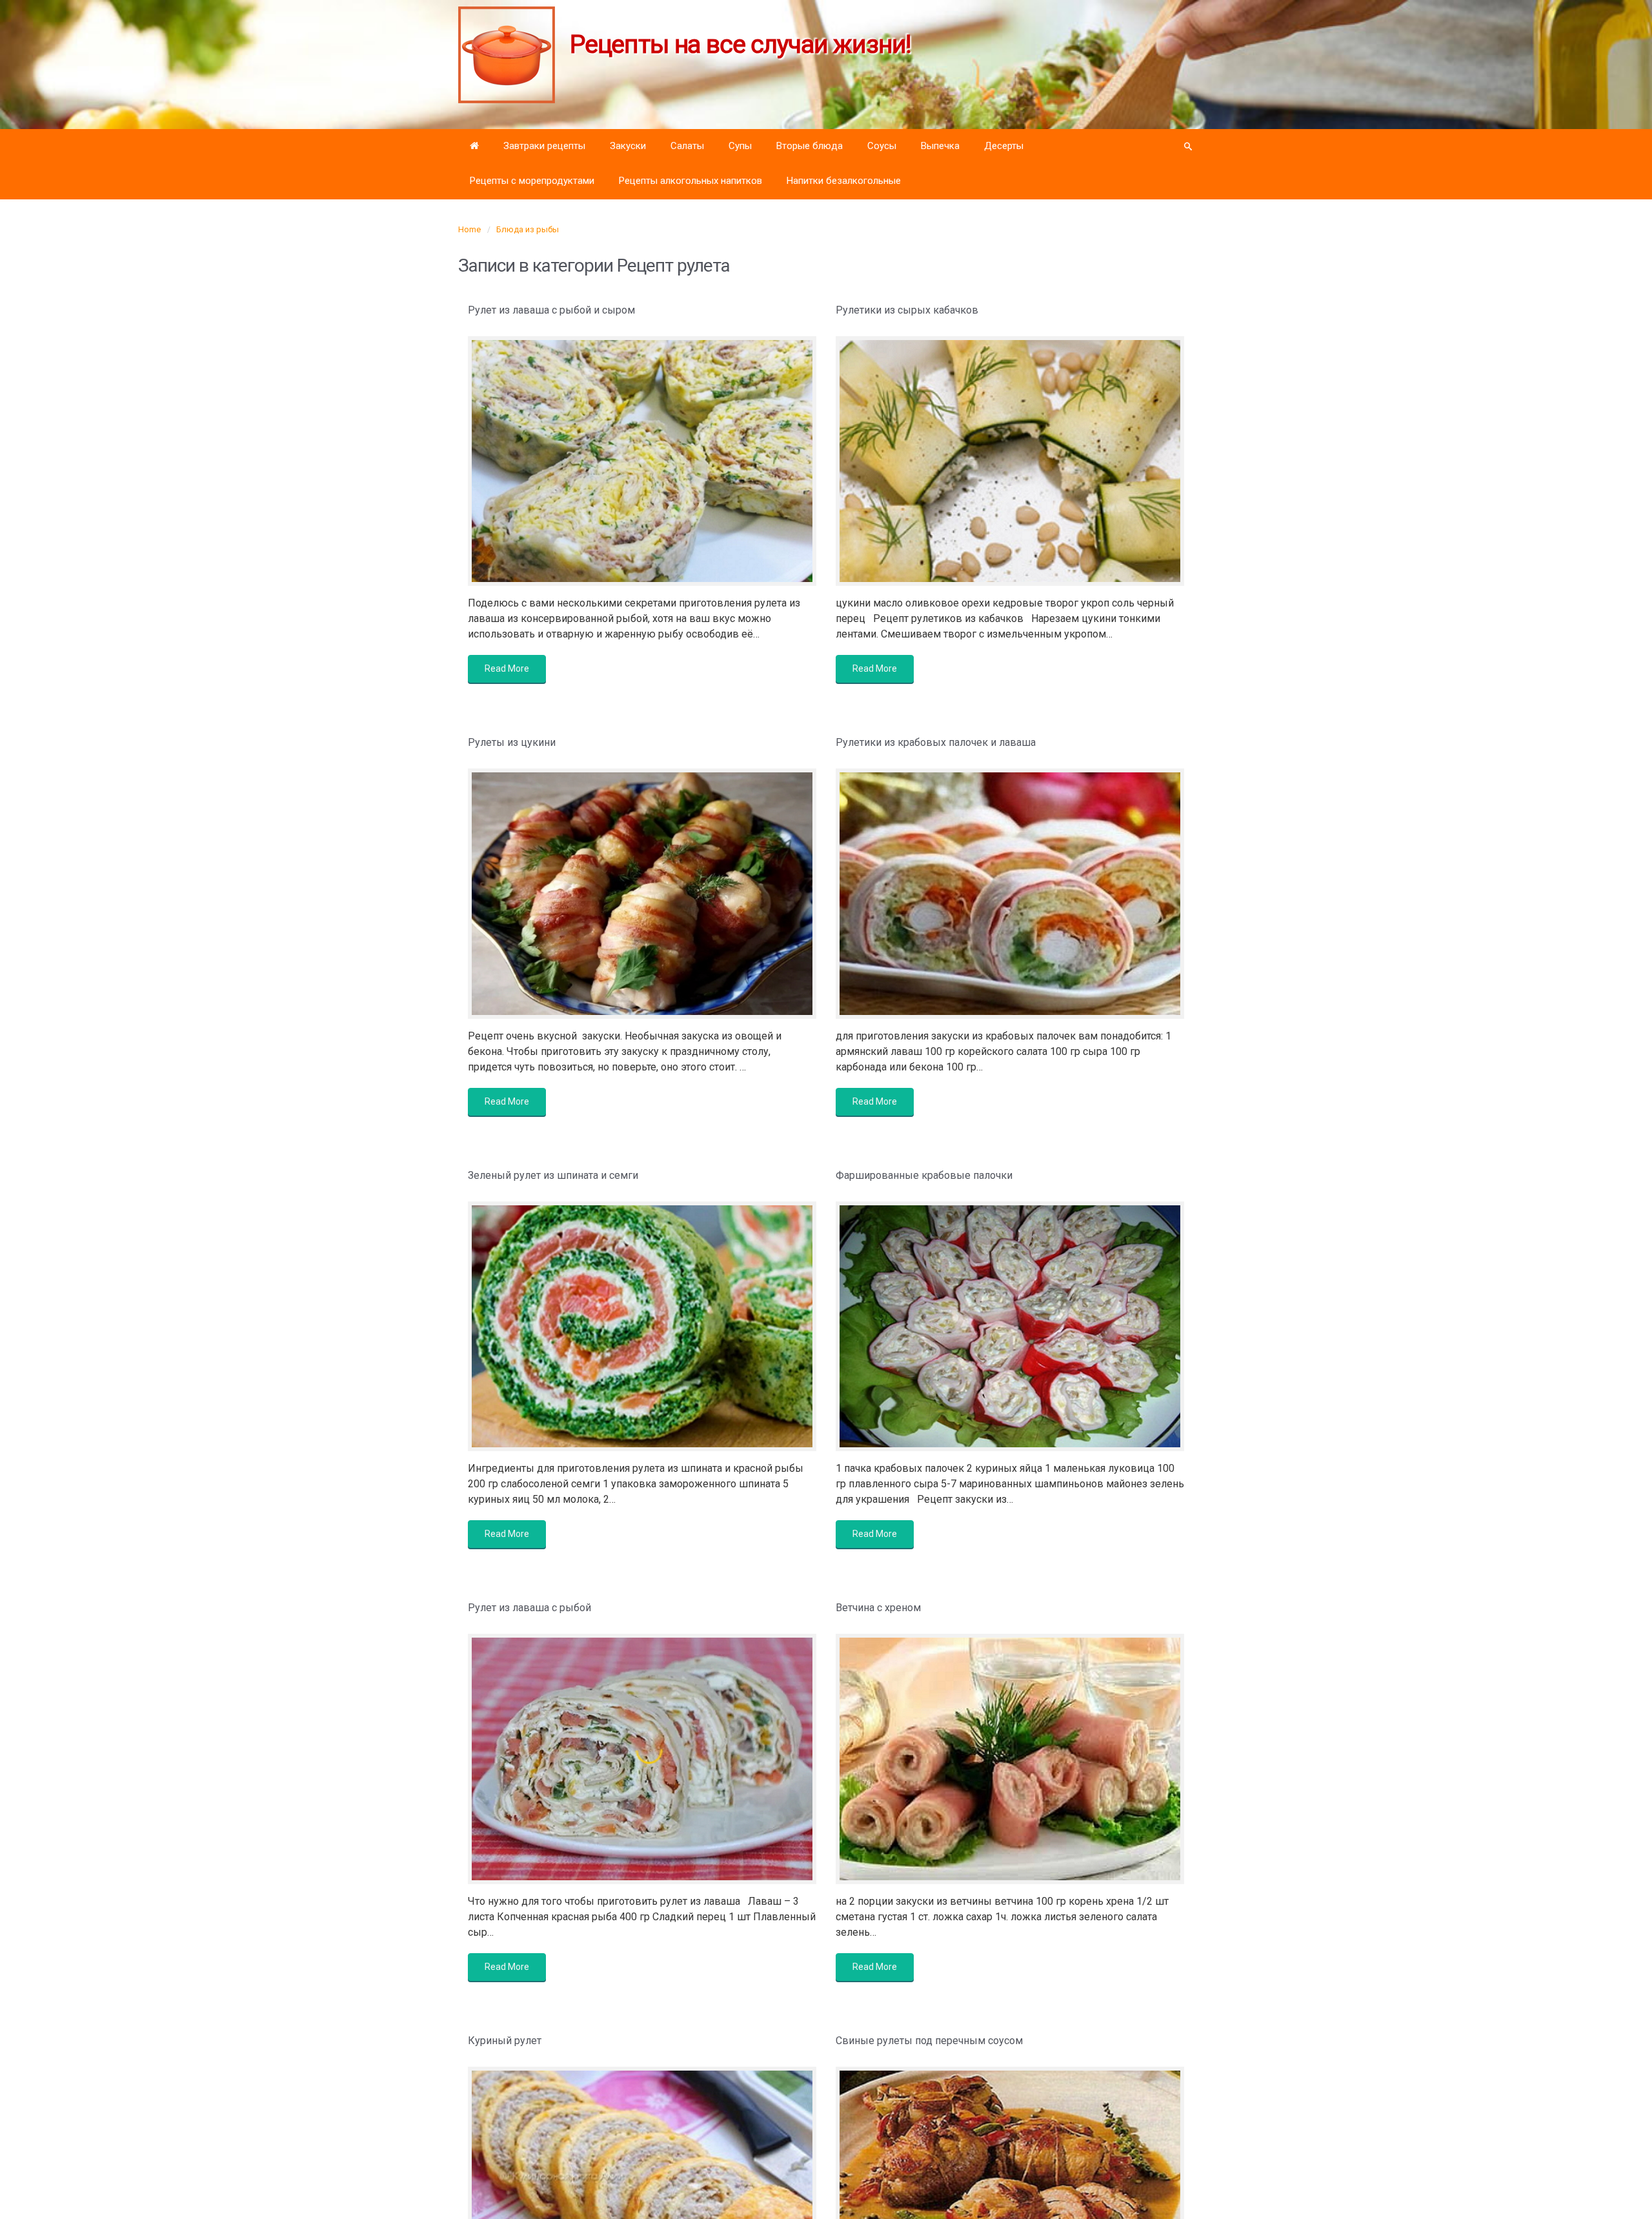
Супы (740, 146)
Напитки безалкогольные (844, 181)
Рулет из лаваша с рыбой (529, 1608)
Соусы (882, 146)
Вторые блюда (810, 146)
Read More (507, 668)
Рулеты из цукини (512, 742)
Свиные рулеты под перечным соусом (929, 2041)
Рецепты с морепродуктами (532, 181)
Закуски (628, 146)
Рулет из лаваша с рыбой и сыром (551, 310)
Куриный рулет (505, 2041)
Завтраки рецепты (544, 146)
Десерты (1004, 146)
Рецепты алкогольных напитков (690, 181)
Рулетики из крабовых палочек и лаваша (936, 742)
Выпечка (940, 146)
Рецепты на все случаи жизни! (740, 45)
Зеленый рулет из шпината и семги (553, 1175)
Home (469, 229)
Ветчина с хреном (878, 1608)
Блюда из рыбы (528, 229)
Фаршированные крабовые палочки (924, 1175)
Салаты (687, 146)
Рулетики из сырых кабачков (907, 310)
